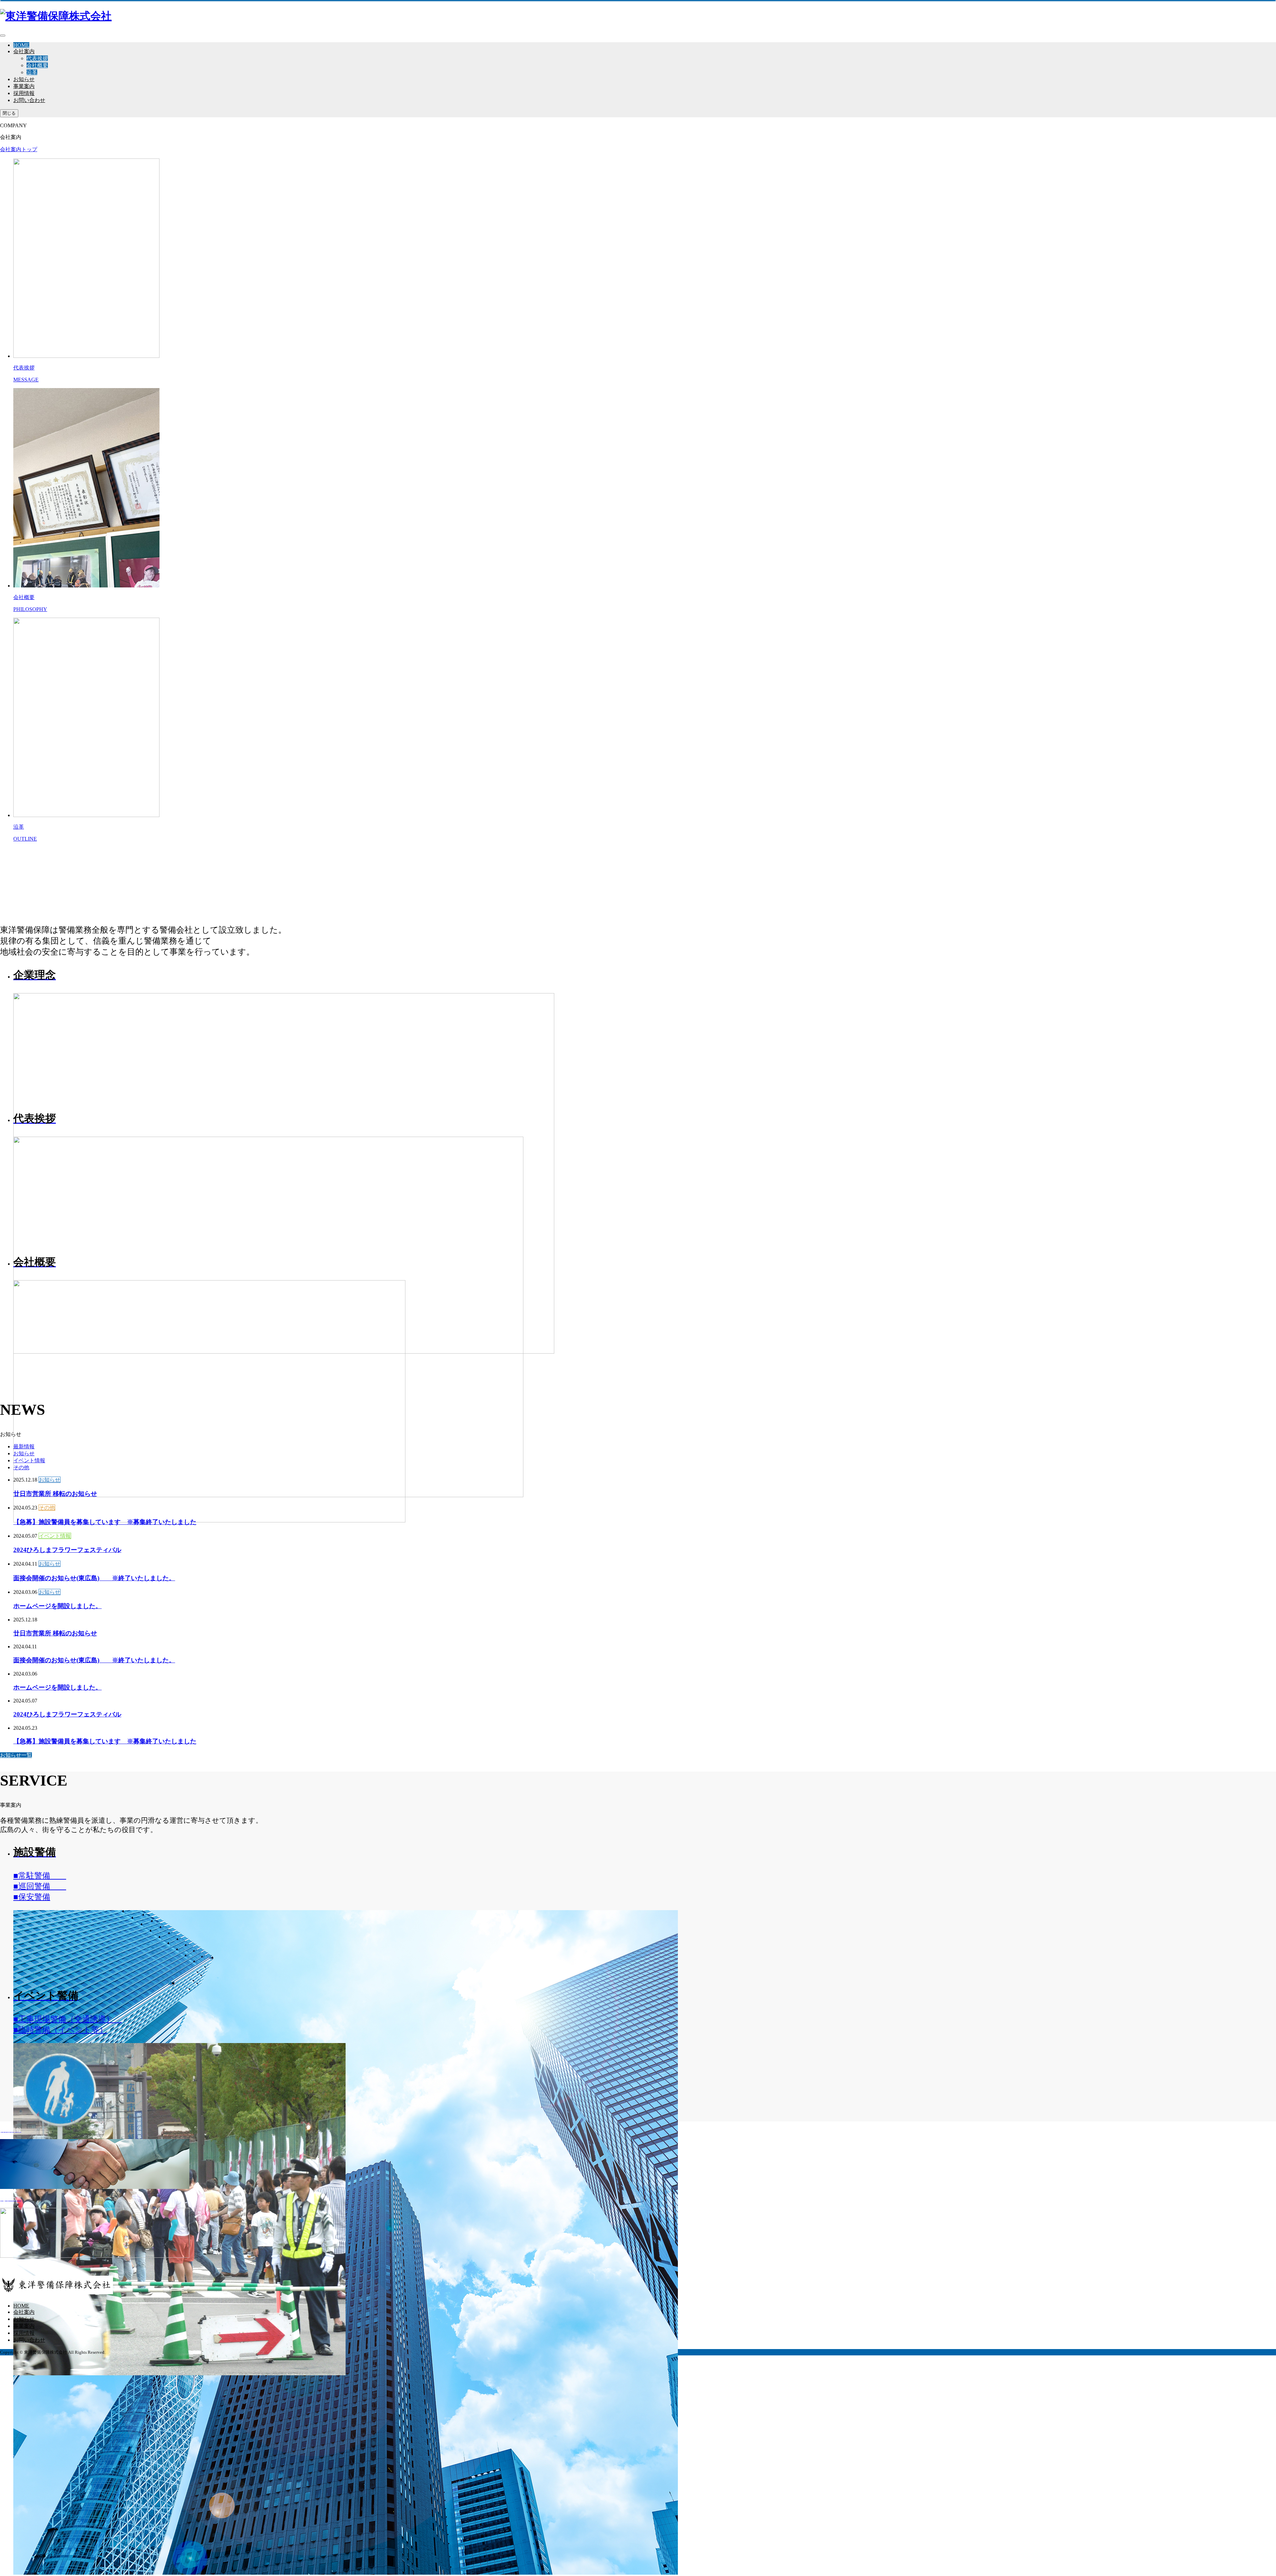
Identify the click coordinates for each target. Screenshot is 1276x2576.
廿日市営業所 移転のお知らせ (55, 1494)
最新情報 (24, 1446)
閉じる (9, 113)
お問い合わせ (29, 100)
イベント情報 (29, 1460)
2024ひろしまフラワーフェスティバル (67, 1550)
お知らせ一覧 (16, 1755)
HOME (21, 45)
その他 (21, 1467)
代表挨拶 (37, 58)
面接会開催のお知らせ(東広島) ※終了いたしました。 (94, 1578)
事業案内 (24, 86)
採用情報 (24, 93)
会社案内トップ (19, 149)
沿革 (32, 72)
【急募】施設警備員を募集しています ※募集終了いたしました (105, 1522)
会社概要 (37, 65)
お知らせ (24, 79)
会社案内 (24, 51)
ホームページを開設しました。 (57, 1606)
